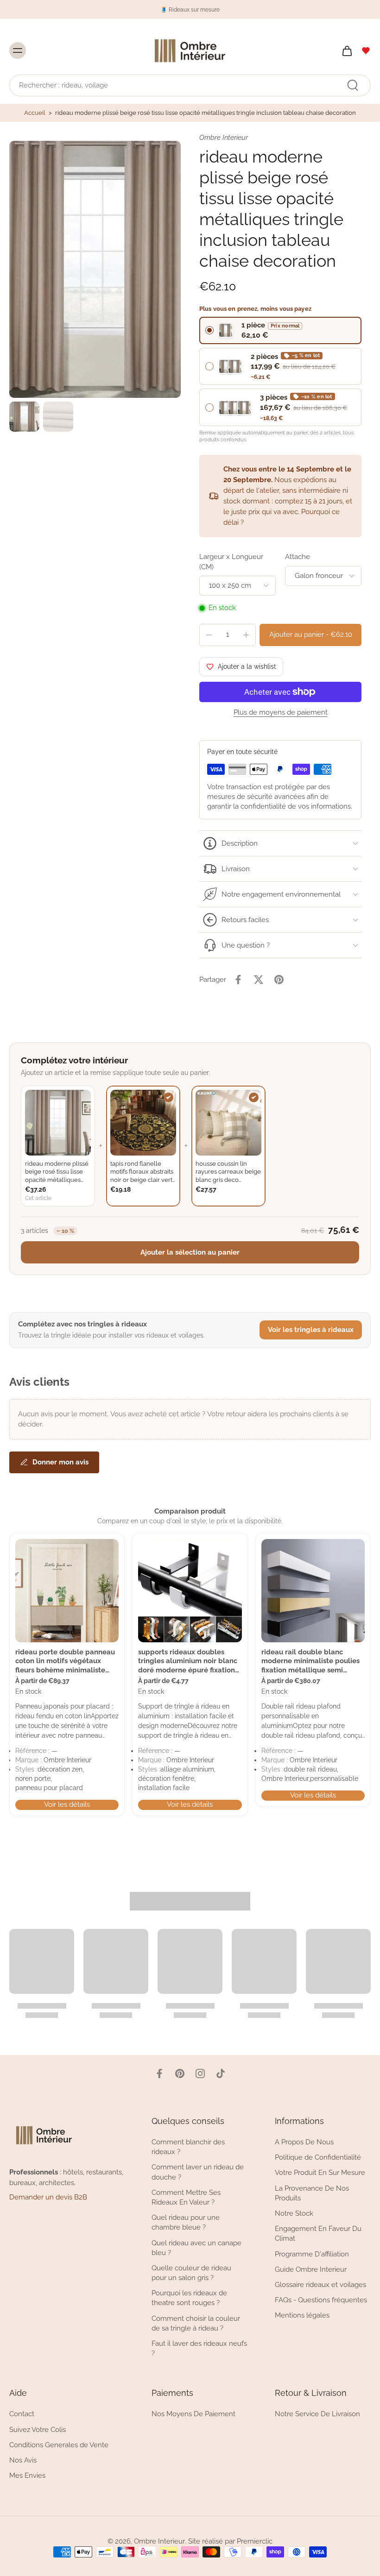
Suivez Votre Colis (38, 2429)
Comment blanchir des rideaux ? (188, 2147)
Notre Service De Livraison (317, 2414)
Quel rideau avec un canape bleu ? (196, 2247)
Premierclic (255, 2541)
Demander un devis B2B (48, 2197)
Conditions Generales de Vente (59, 2444)
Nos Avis (23, 2460)
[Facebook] (159, 2073)
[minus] (209, 635)
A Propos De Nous (304, 2142)
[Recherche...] (353, 85)
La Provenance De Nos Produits (312, 2193)
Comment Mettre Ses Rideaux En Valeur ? (186, 2197)
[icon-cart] (347, 50)
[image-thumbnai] (24, 417)
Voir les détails (67, 1804)
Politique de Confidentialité (318, 2157)
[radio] (280, 330)
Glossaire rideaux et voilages (320, 2284)
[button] (310, 635)
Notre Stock (294, 2213)
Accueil (35, 113)
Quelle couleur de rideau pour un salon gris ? (191, 2272)
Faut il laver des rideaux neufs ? (199, 2348)
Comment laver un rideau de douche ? (198, 2172)
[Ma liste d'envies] (366, 50)
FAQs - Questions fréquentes (321, 2300)
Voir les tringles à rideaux (311, 1330)
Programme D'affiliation (312, 2254)
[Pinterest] (180, 2073)
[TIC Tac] (221, 2073)
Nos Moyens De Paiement (193, 2414)
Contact (22, 2414)
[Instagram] (200, 2073)
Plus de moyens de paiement (281, 713)
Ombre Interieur (159, 2541)
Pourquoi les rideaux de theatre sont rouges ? (189, 2298)
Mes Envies (27, 2475)
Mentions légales (302, 2315)
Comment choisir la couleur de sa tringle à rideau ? (196, 2323)
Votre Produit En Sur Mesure (320, 2173)
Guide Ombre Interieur (311, 2269)
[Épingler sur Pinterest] (279, 980)
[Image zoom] (95, 269)
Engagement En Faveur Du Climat (318, 2234)
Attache (298, 557)
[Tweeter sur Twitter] (259, 980)
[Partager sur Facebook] (238, 980)
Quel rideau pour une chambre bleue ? (186, 2222)
